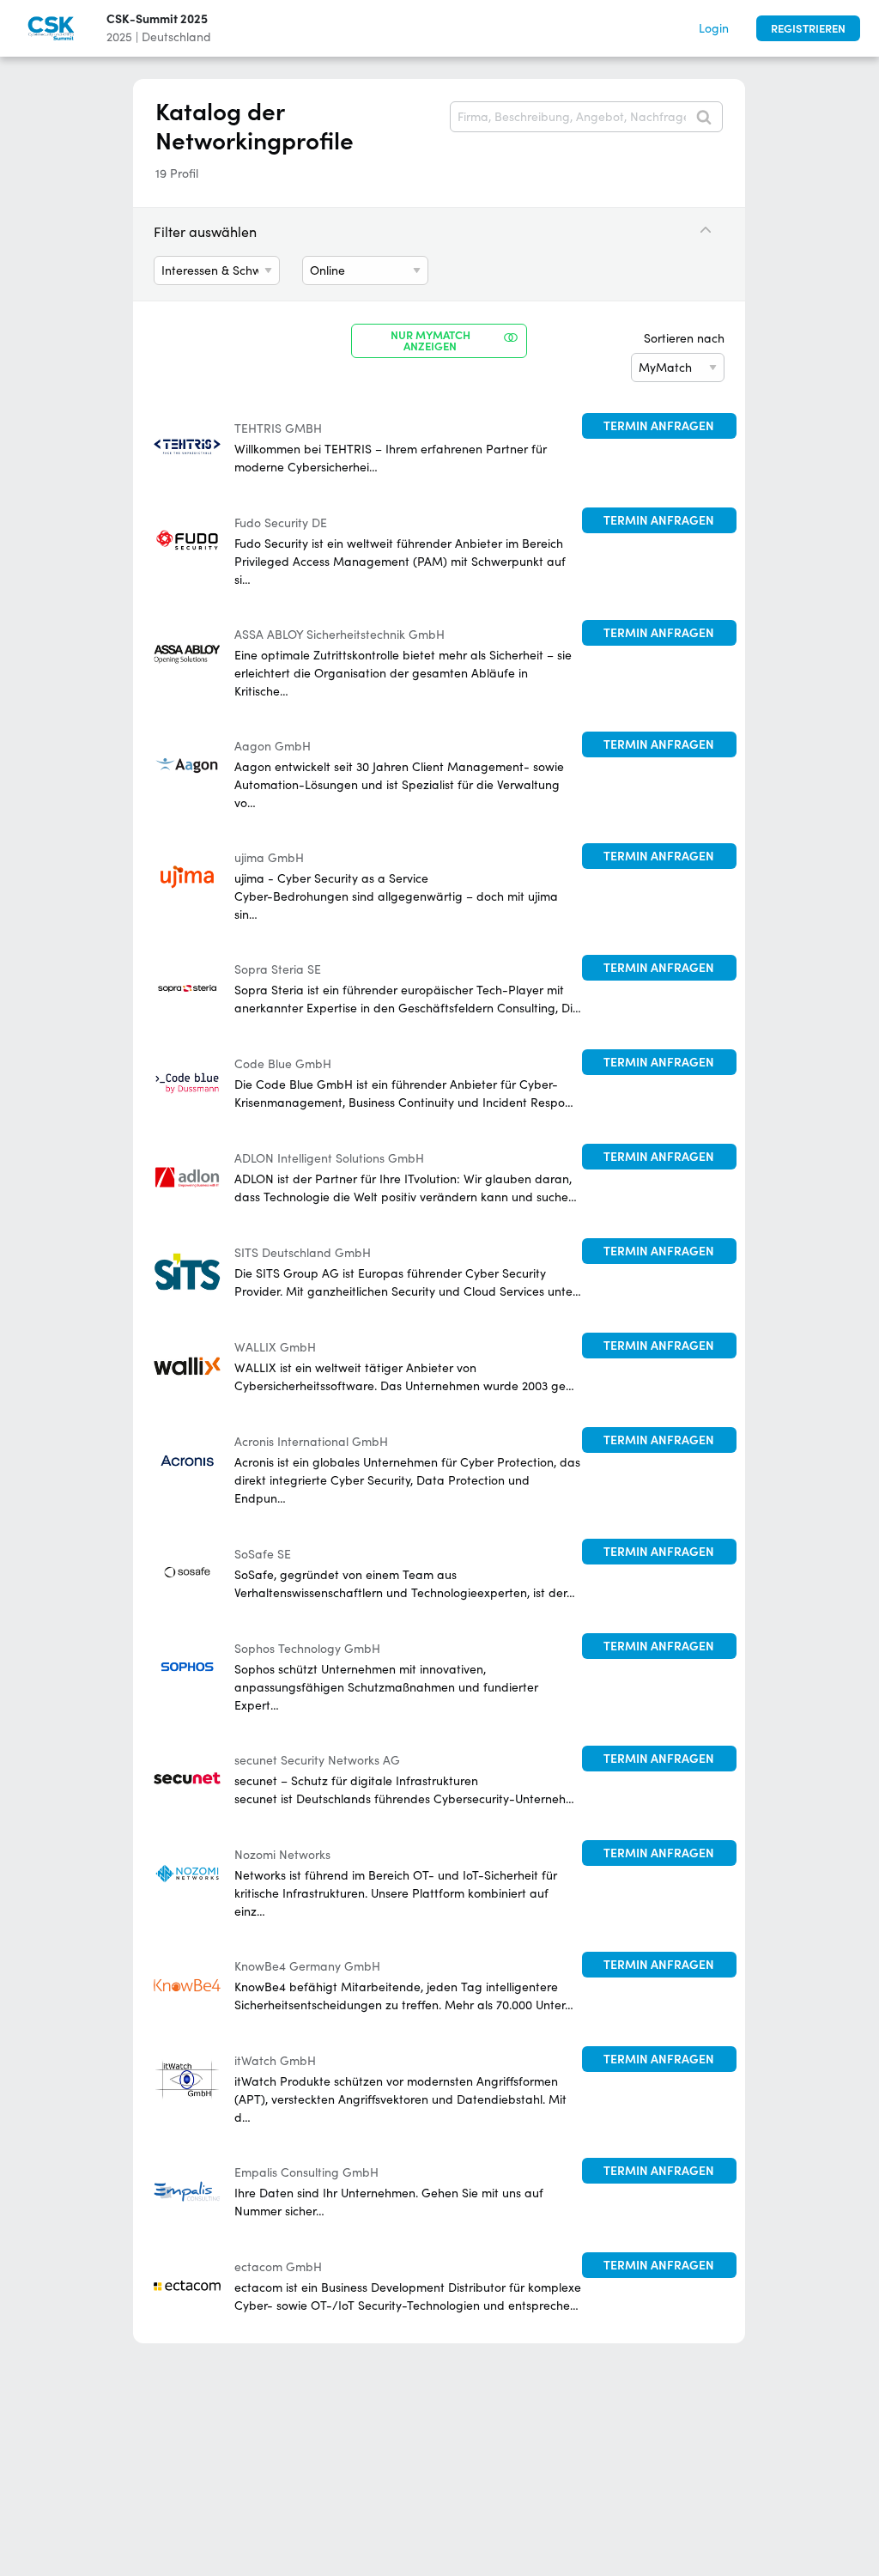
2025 (119, 37)
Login (714, 28)
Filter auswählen (205, 232)
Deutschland (176, 37)
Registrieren (808, 29)
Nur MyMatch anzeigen (430, 341)
